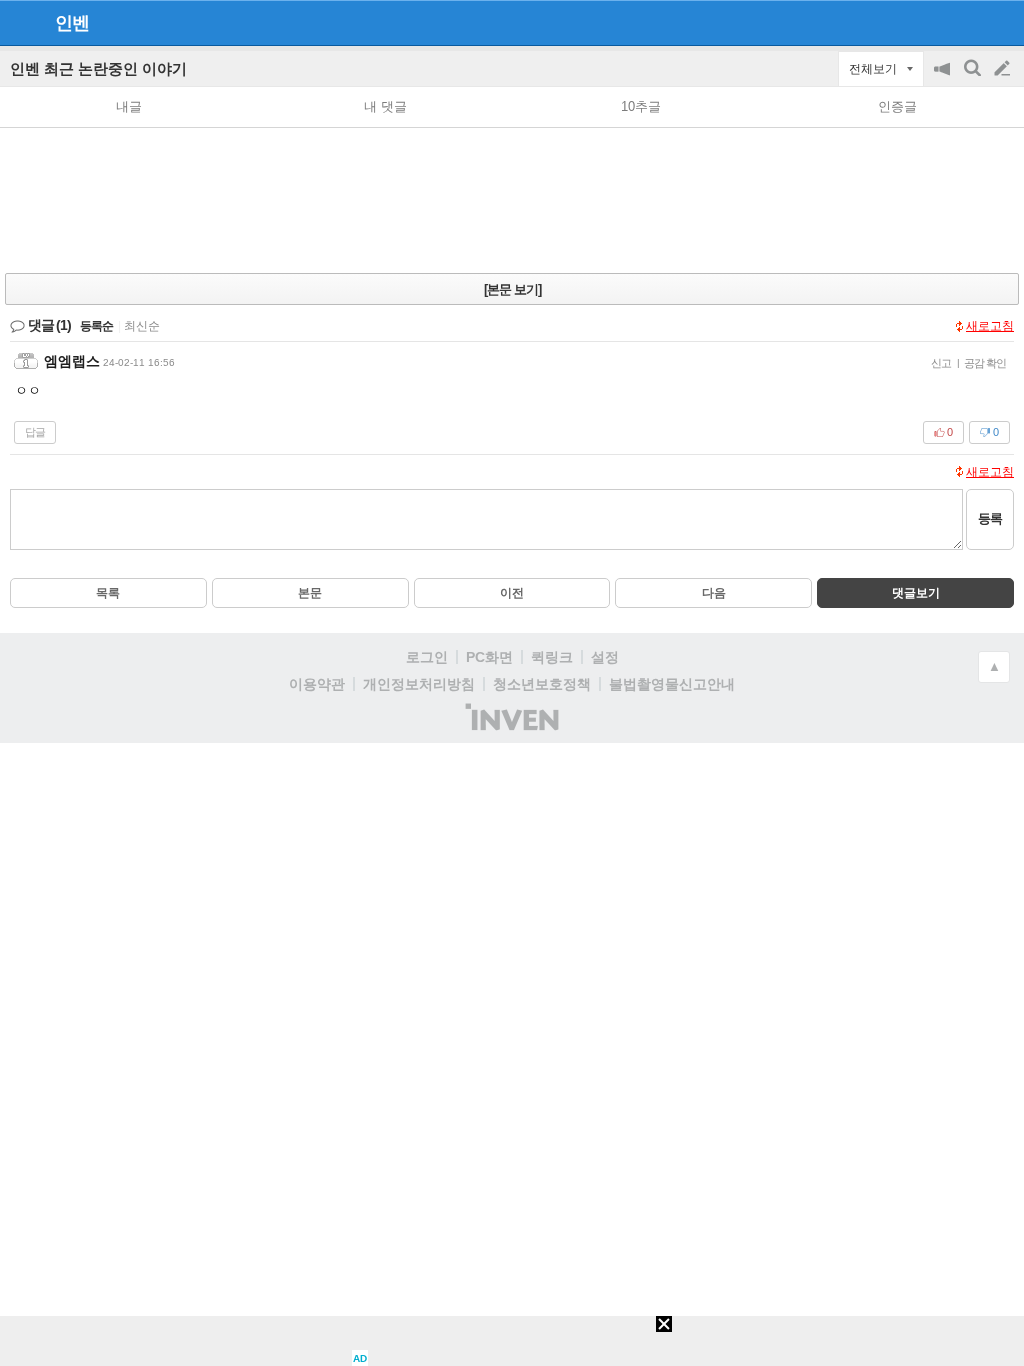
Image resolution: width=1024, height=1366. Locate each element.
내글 (129, 106)
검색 (974, 78)
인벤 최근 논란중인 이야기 (98, 68)
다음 (714, 593)
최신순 (142, 326)
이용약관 (317, 684)
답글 (35, 432)
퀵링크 (552, 657)
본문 (310, 593)
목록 (108, 593)
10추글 (641, 106)
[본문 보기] (512, 289)
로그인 (427, 657)
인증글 (897, 106)
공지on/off (944, 78)
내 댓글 (385, 106)
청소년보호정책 (542, 684)
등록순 (96, 326)
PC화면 (489, 657)
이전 (512, 593)
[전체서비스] (1000, 22)
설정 (605, 657)
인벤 (72, 23)
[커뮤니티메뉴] (21, 22)
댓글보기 (916, 593)
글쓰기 (1004, 69)
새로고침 (990, 326)
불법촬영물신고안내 (672, 684)
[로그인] (964, 22)
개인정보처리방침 (419, 684)
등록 (990, 518)
